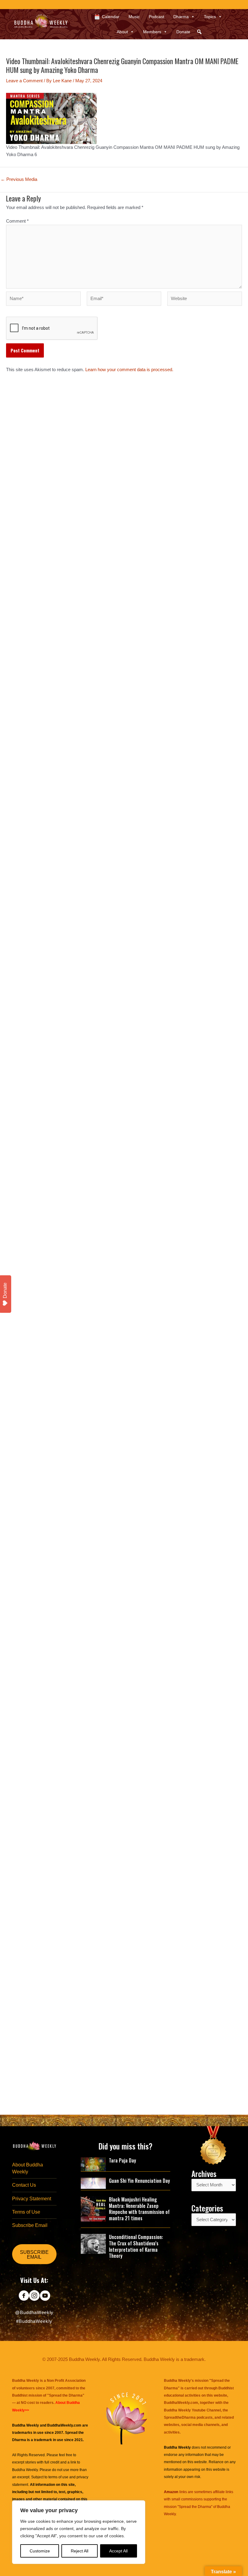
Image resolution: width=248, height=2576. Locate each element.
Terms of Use (26, 2212)
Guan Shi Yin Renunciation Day (139, 2181)
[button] (199, 32)
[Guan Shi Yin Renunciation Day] (93, 2183)
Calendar (111, 17)
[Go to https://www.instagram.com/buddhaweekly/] (34, 2296)
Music (134, 17)
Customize (40, 2551)
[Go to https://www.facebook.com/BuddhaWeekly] (24, 2296)
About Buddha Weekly (28, 2168)
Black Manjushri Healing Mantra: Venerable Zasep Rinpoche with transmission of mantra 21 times (139, 2209)
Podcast (157, 17)
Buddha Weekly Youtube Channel (192, 2410)
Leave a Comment (24, 81)
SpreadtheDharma (180, 2417)
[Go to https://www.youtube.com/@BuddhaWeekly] (45, 2296)
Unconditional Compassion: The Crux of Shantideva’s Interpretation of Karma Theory (136, 2246)
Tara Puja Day (122, 2160)
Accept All (118, 2551)
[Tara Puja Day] (93, 2164)
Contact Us (24, 2185)
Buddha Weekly (25, 2470)
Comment (17, 221)
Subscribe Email (30, 2225)
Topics (210, 17)
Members (152, 32)
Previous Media (19, 180)
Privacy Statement (32, 2199)
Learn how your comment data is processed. (129, 370)
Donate (183, 32)
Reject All (80, 2551)
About (122, 32)
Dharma (181, 17)
